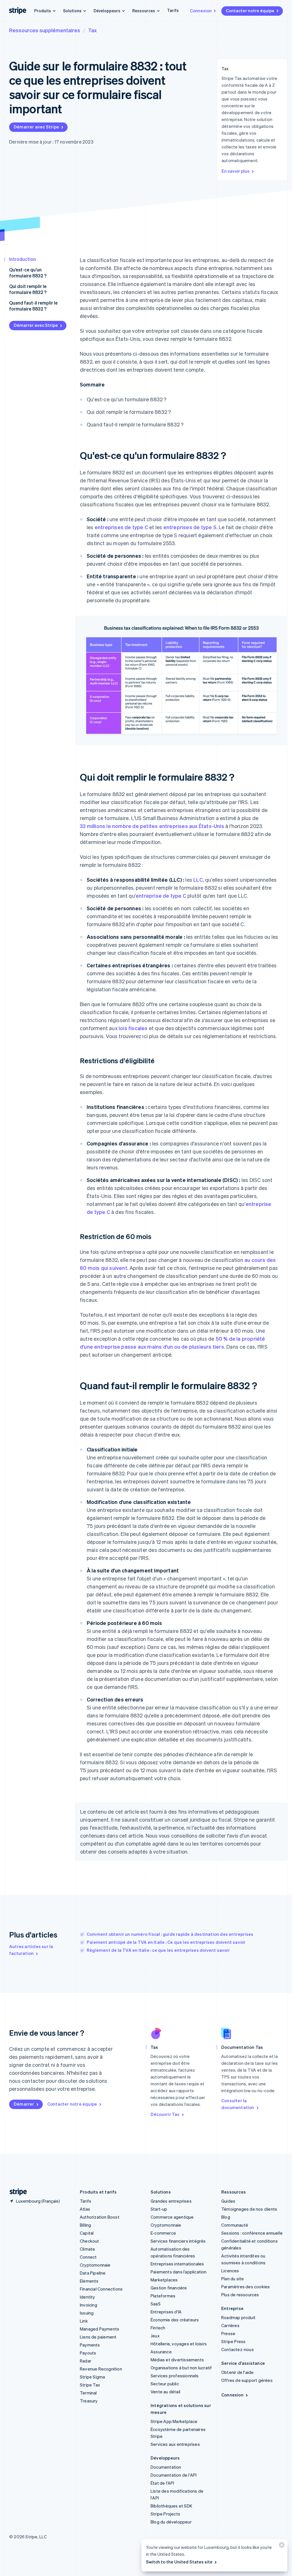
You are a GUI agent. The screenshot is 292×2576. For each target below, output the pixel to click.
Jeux (155, 2336)
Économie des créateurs (175, 2320)
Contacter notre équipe (250, 11)
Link (84, 2321)
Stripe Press (233, 2341)
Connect (88, 2257)
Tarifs (173, 10)
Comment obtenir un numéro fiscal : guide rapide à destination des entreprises (170, 1934)
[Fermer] (281, 2546)
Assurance (161, 2352)
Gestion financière (169, 2288)
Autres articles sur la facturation (31, 1950)
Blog (226, 2217)
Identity (88, 2297)
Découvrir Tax (165, 2114)
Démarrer (24, 2104)
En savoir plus (236, 171)
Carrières (230, 2325)
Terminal (88, 2393)
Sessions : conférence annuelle (252, 2233)
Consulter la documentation (238, 2104)
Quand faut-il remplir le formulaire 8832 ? (33, 306)
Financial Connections (101, 2289)
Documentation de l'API (174, 2475)
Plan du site (233, 2279)
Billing (85, 2225)
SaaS (156, 2304)
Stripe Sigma (92, 2377)
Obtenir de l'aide (237, 2372)
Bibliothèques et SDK (171, 2506)
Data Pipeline (93, 2273)
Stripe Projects (165, 2514)
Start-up (159, 2209)
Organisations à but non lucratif (181, 2368)
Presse (228, 2333)
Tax (92, 30)
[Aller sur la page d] (16, 2192)
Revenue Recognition (101, 2369)
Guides (228, 2201)
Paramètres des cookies (246, 2287)
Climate (87, 2249)
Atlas (85, 2209)
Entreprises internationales (177, 2264)
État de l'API (162, 2483)
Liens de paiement (98, 2337)
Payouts (88, 2353)
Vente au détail (165, 2392)
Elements (89, 2281)
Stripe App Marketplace (174, 2421)
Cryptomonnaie (95, 2265)
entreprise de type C (161, 896)
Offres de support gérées (247, 2380)
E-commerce (163, 2233)
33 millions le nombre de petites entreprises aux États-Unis (152, 826)
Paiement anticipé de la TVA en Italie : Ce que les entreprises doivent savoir (166, 1942)
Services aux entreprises (175, 2444)
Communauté (235, 2225)
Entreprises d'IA (166, 2312)
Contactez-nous (238, 2349)
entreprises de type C (121, 527)
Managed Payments (100, 2329)
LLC (198, 880)
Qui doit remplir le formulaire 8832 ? (28, 289)
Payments (90, 2345)
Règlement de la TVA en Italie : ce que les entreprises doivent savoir (158, 1950)
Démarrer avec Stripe (36, 127)
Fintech (158, 2328)
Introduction (23, 259)
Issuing (87, 2313)
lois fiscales (133, 1028)
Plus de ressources (240, 2295)
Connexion (201, 11)
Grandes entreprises (171, 2201)
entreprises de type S (190, 527)
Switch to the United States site (179, 2562)
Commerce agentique (172, 2217)
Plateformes (163, 2296)
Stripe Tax (90, 2385)
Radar (86, 2361)
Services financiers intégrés (178, 2241)
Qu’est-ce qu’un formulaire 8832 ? (28, 273)
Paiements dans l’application (179, 2272)
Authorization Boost (100, 2217)
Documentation (166, 2467)
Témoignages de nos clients (249, 2209)
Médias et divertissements (177, 2360)
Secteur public (165, 2384)
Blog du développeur (171, 2522)
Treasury (89, 2401)
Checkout (90, 2241)
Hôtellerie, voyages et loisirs (179, 2344)
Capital (87, 2233)
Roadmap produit (238, 2317)
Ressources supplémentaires (45, 30)
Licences (230, 2271)
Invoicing (89, 2305)
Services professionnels (175, 2376)
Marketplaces (164, 2280)
